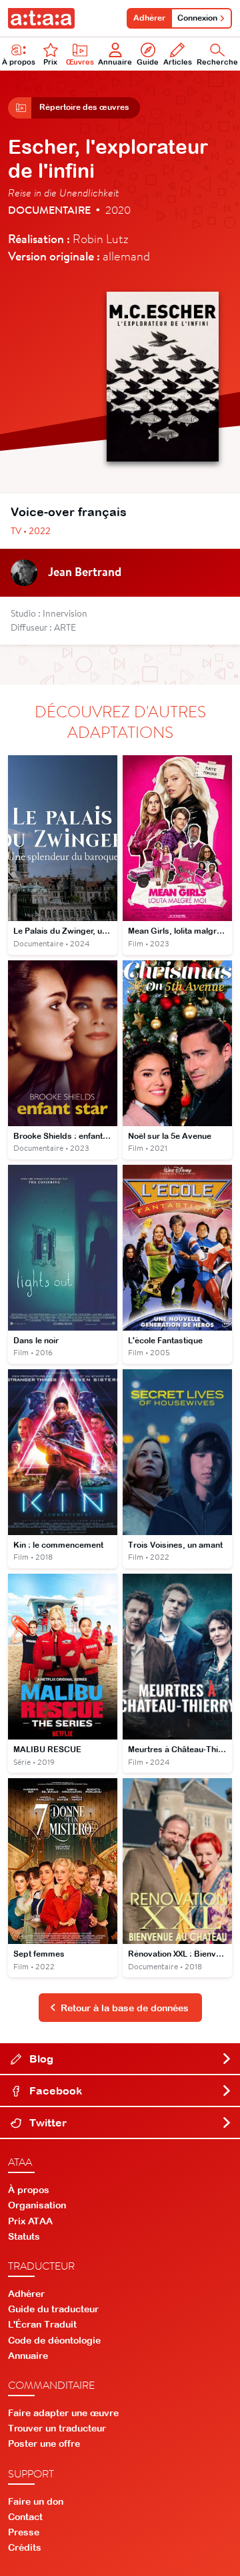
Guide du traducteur (53, 2309)
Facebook (54, 2091)
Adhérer (149, 18)
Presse (24, 2532)
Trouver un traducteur (57, 2428)
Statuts (24, 2236)
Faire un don (36, 2501)
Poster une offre (44, 2443)
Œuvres (80, 62)
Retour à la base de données (125, 2008)
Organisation (37, 2205)
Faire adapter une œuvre (63, 2413)
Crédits (25, 2547)
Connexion (197, 18)
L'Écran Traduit (42, 2324)
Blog (40, 2059)
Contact (25, 2517)
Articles (178, 62)
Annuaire (115, 62)
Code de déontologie (54, 2340)
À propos (19, 62)
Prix (50, 62)
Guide (148, 62)
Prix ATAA (30, 2221)
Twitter (47, 2122)
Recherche (217, 62)
